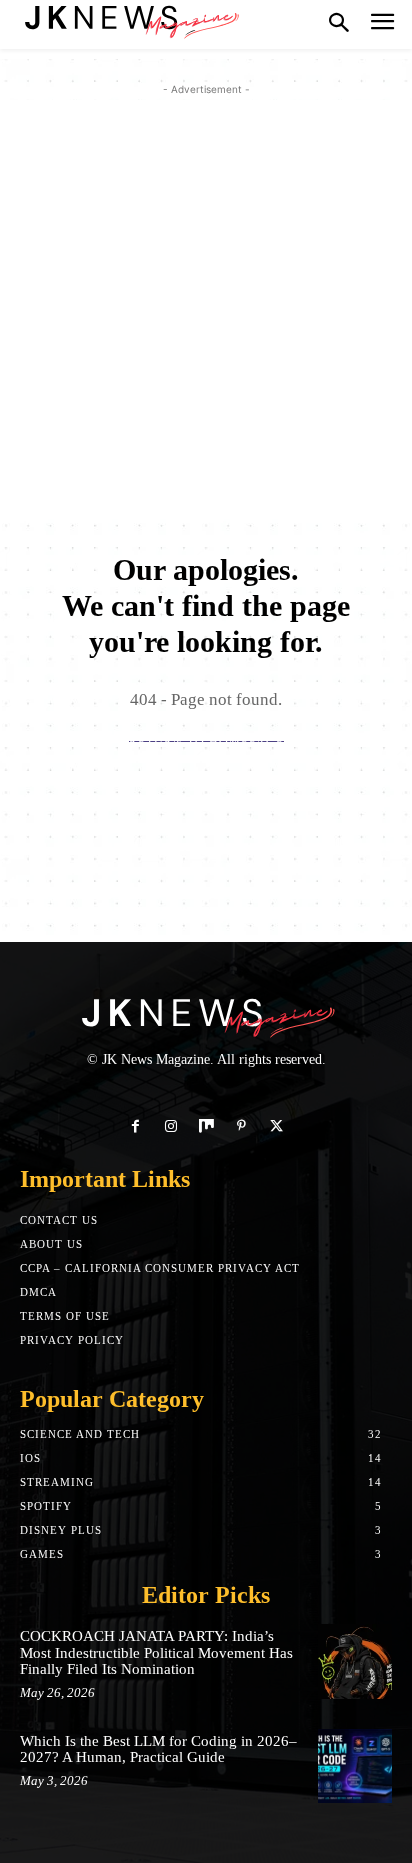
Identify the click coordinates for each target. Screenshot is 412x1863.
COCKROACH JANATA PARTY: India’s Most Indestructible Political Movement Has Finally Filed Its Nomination (156, 1652)
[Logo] (130, 20)
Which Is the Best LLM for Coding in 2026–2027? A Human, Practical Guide (158, 1749)
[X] (276, 1126)
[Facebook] (135, 1126)
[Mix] (205, 1126)
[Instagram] (170, 1126)
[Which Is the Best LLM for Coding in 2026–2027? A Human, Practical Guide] (355, 1766)
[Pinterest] (241, 1126)
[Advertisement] (206, 306)
